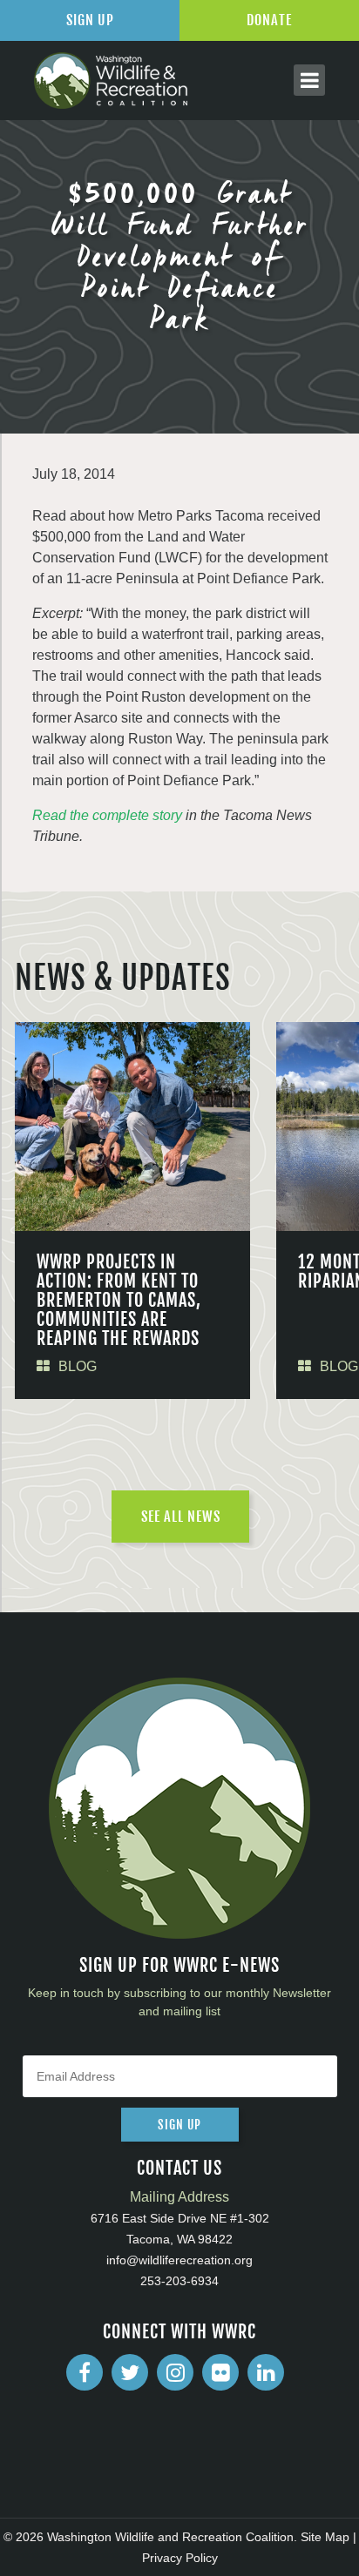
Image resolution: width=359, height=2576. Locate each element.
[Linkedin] (266, 2372)
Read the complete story (107, 815)
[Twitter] (130, 2372)
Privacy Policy (180, 2558)
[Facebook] (85, 2372)
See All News (181, 1517)
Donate (269, 20)
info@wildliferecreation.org (179, 2260)
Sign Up (90, 20)
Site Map (325, 2537)
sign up (179, 2125)
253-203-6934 (179, 2281)
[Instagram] (175, 2372)
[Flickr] (220, 2372)
